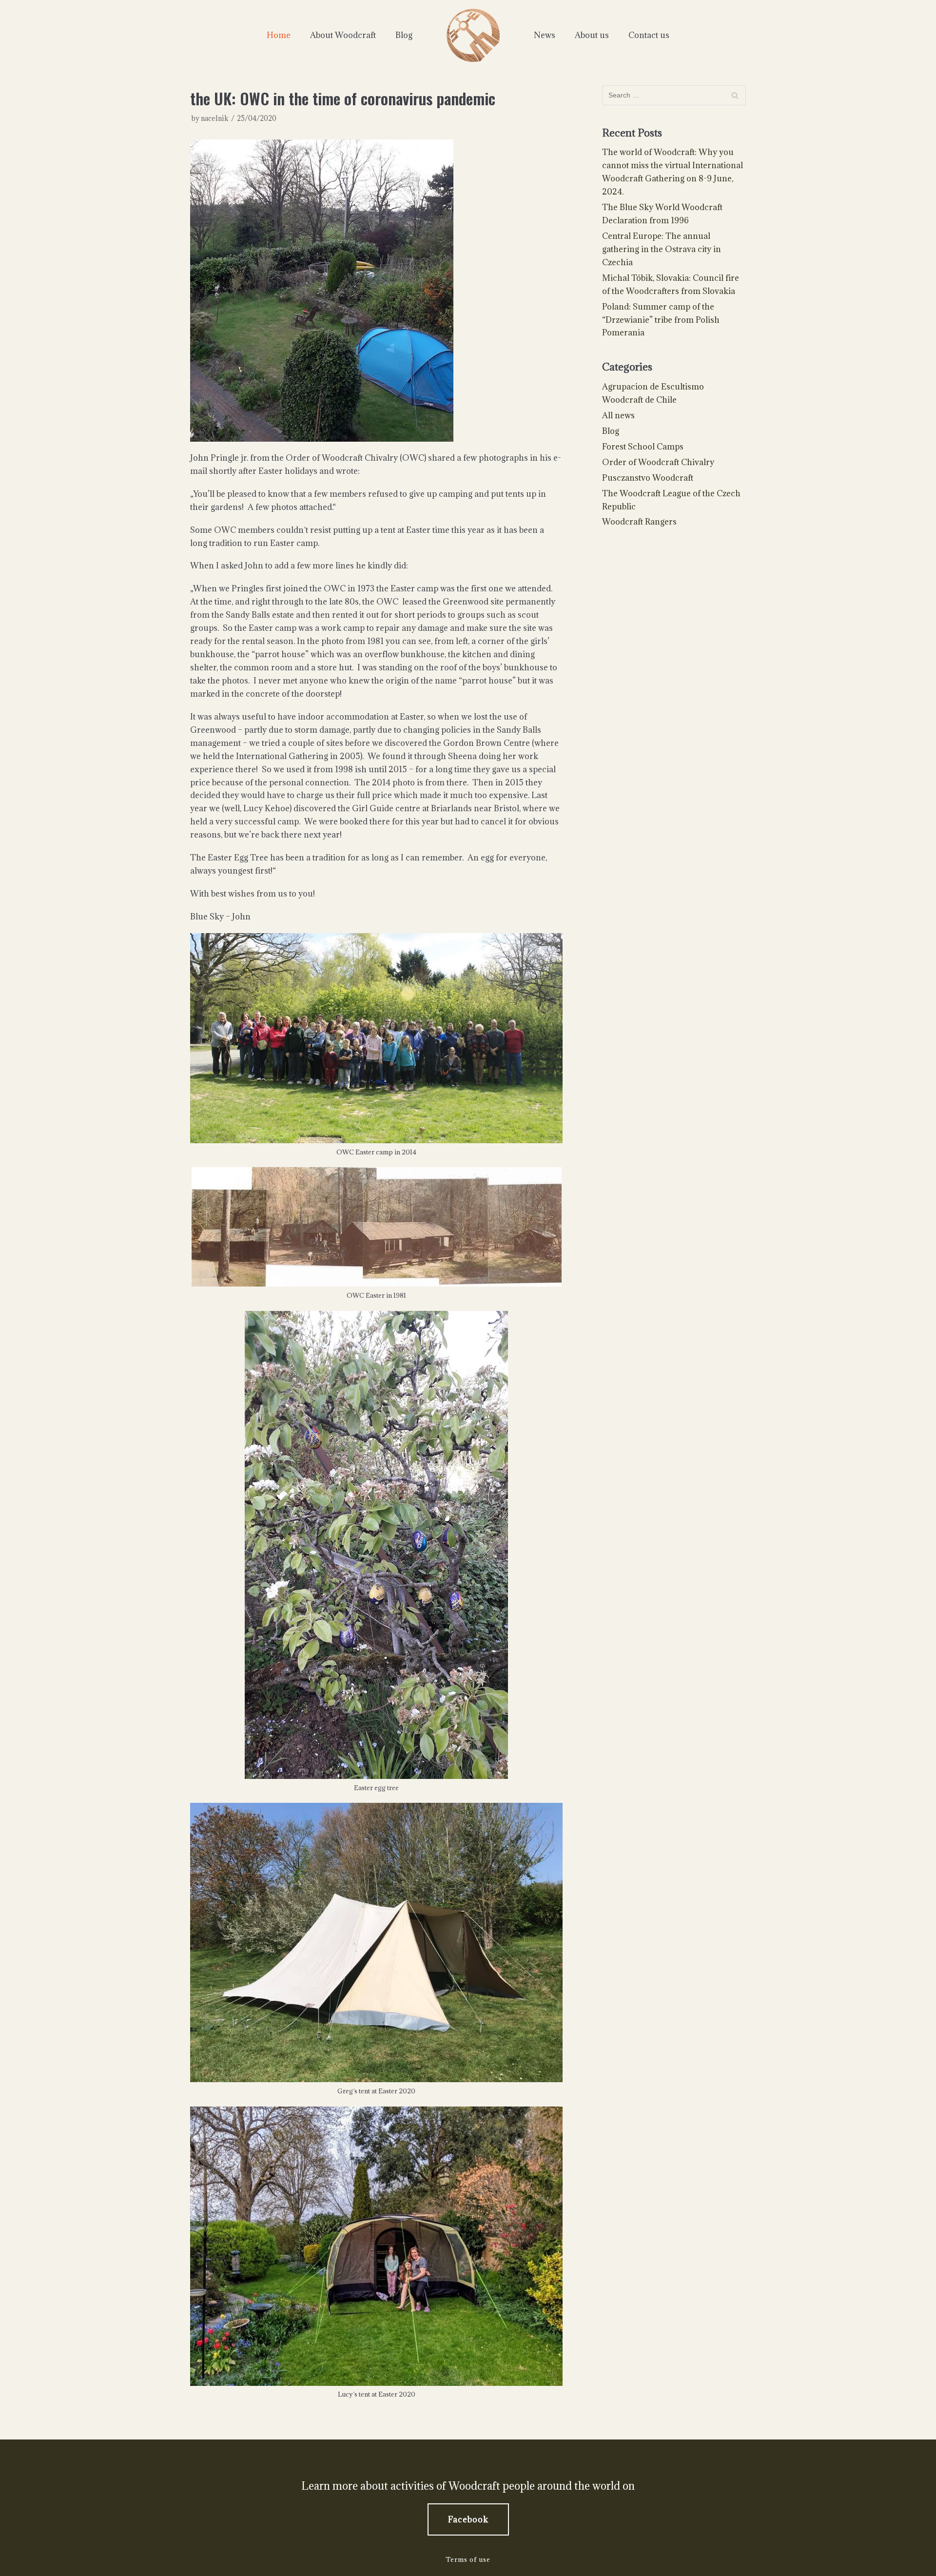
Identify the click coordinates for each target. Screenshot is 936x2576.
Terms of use (468, 2559)
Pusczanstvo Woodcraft (648, 478)
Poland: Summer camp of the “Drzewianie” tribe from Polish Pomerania (661, 320)
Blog (404, 35)
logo (473, 35)
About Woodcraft (343, 35)
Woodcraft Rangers (639, 522)
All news (618, 415)
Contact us (649, 35)
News (545, 35)
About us (592, 35)
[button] (468, 2519)
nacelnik (215, 118)
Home (279, 35)
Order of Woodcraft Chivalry (658, 462)
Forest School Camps (643, 447)
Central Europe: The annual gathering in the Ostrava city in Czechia (662, 249)
